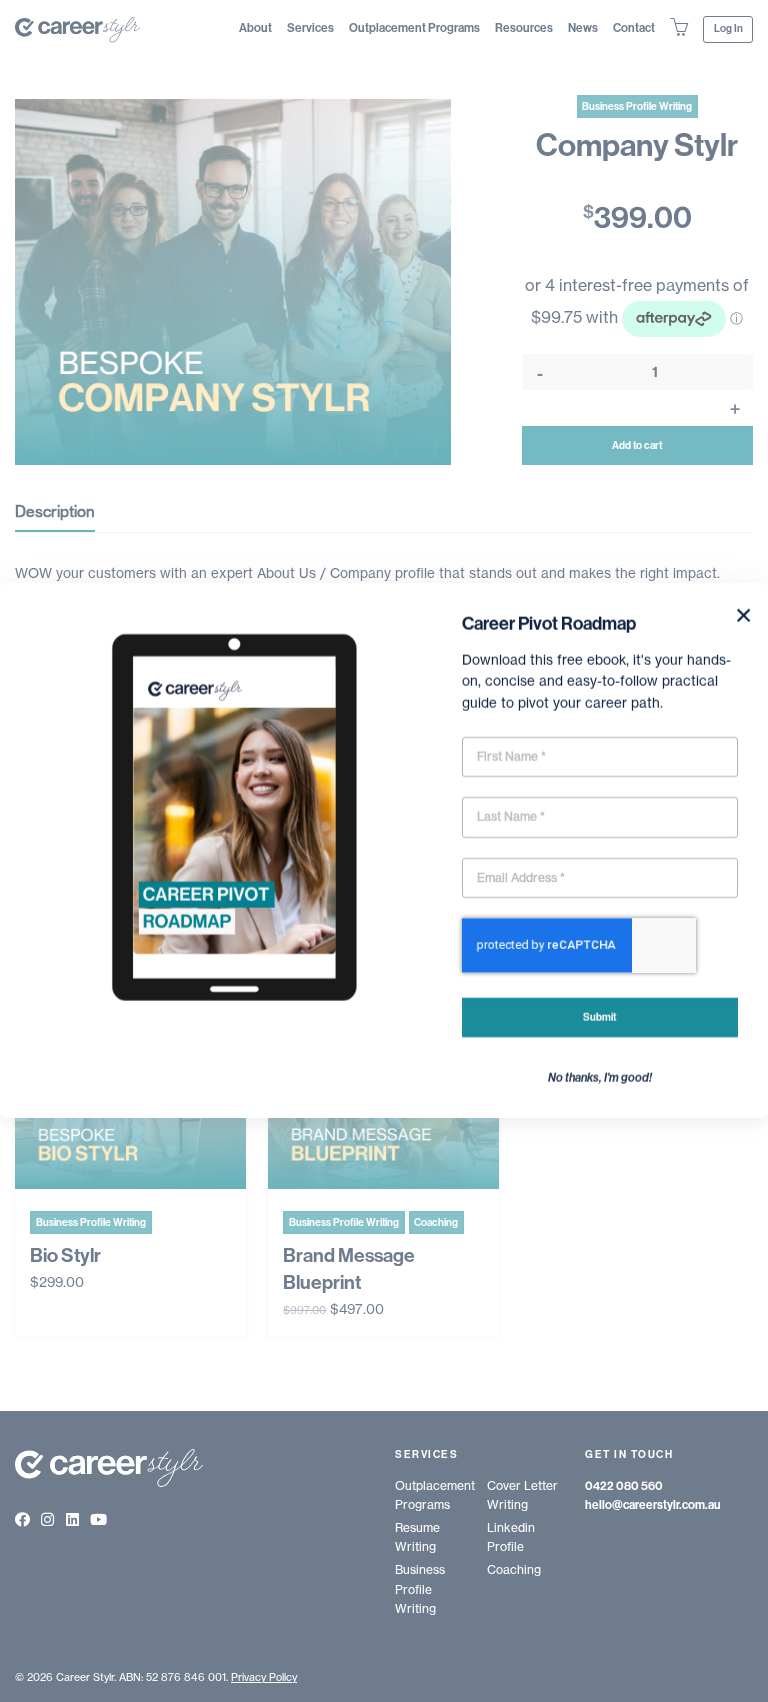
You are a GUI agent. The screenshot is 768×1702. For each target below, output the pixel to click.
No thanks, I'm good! (600, 1078)
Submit (599, 1017)
